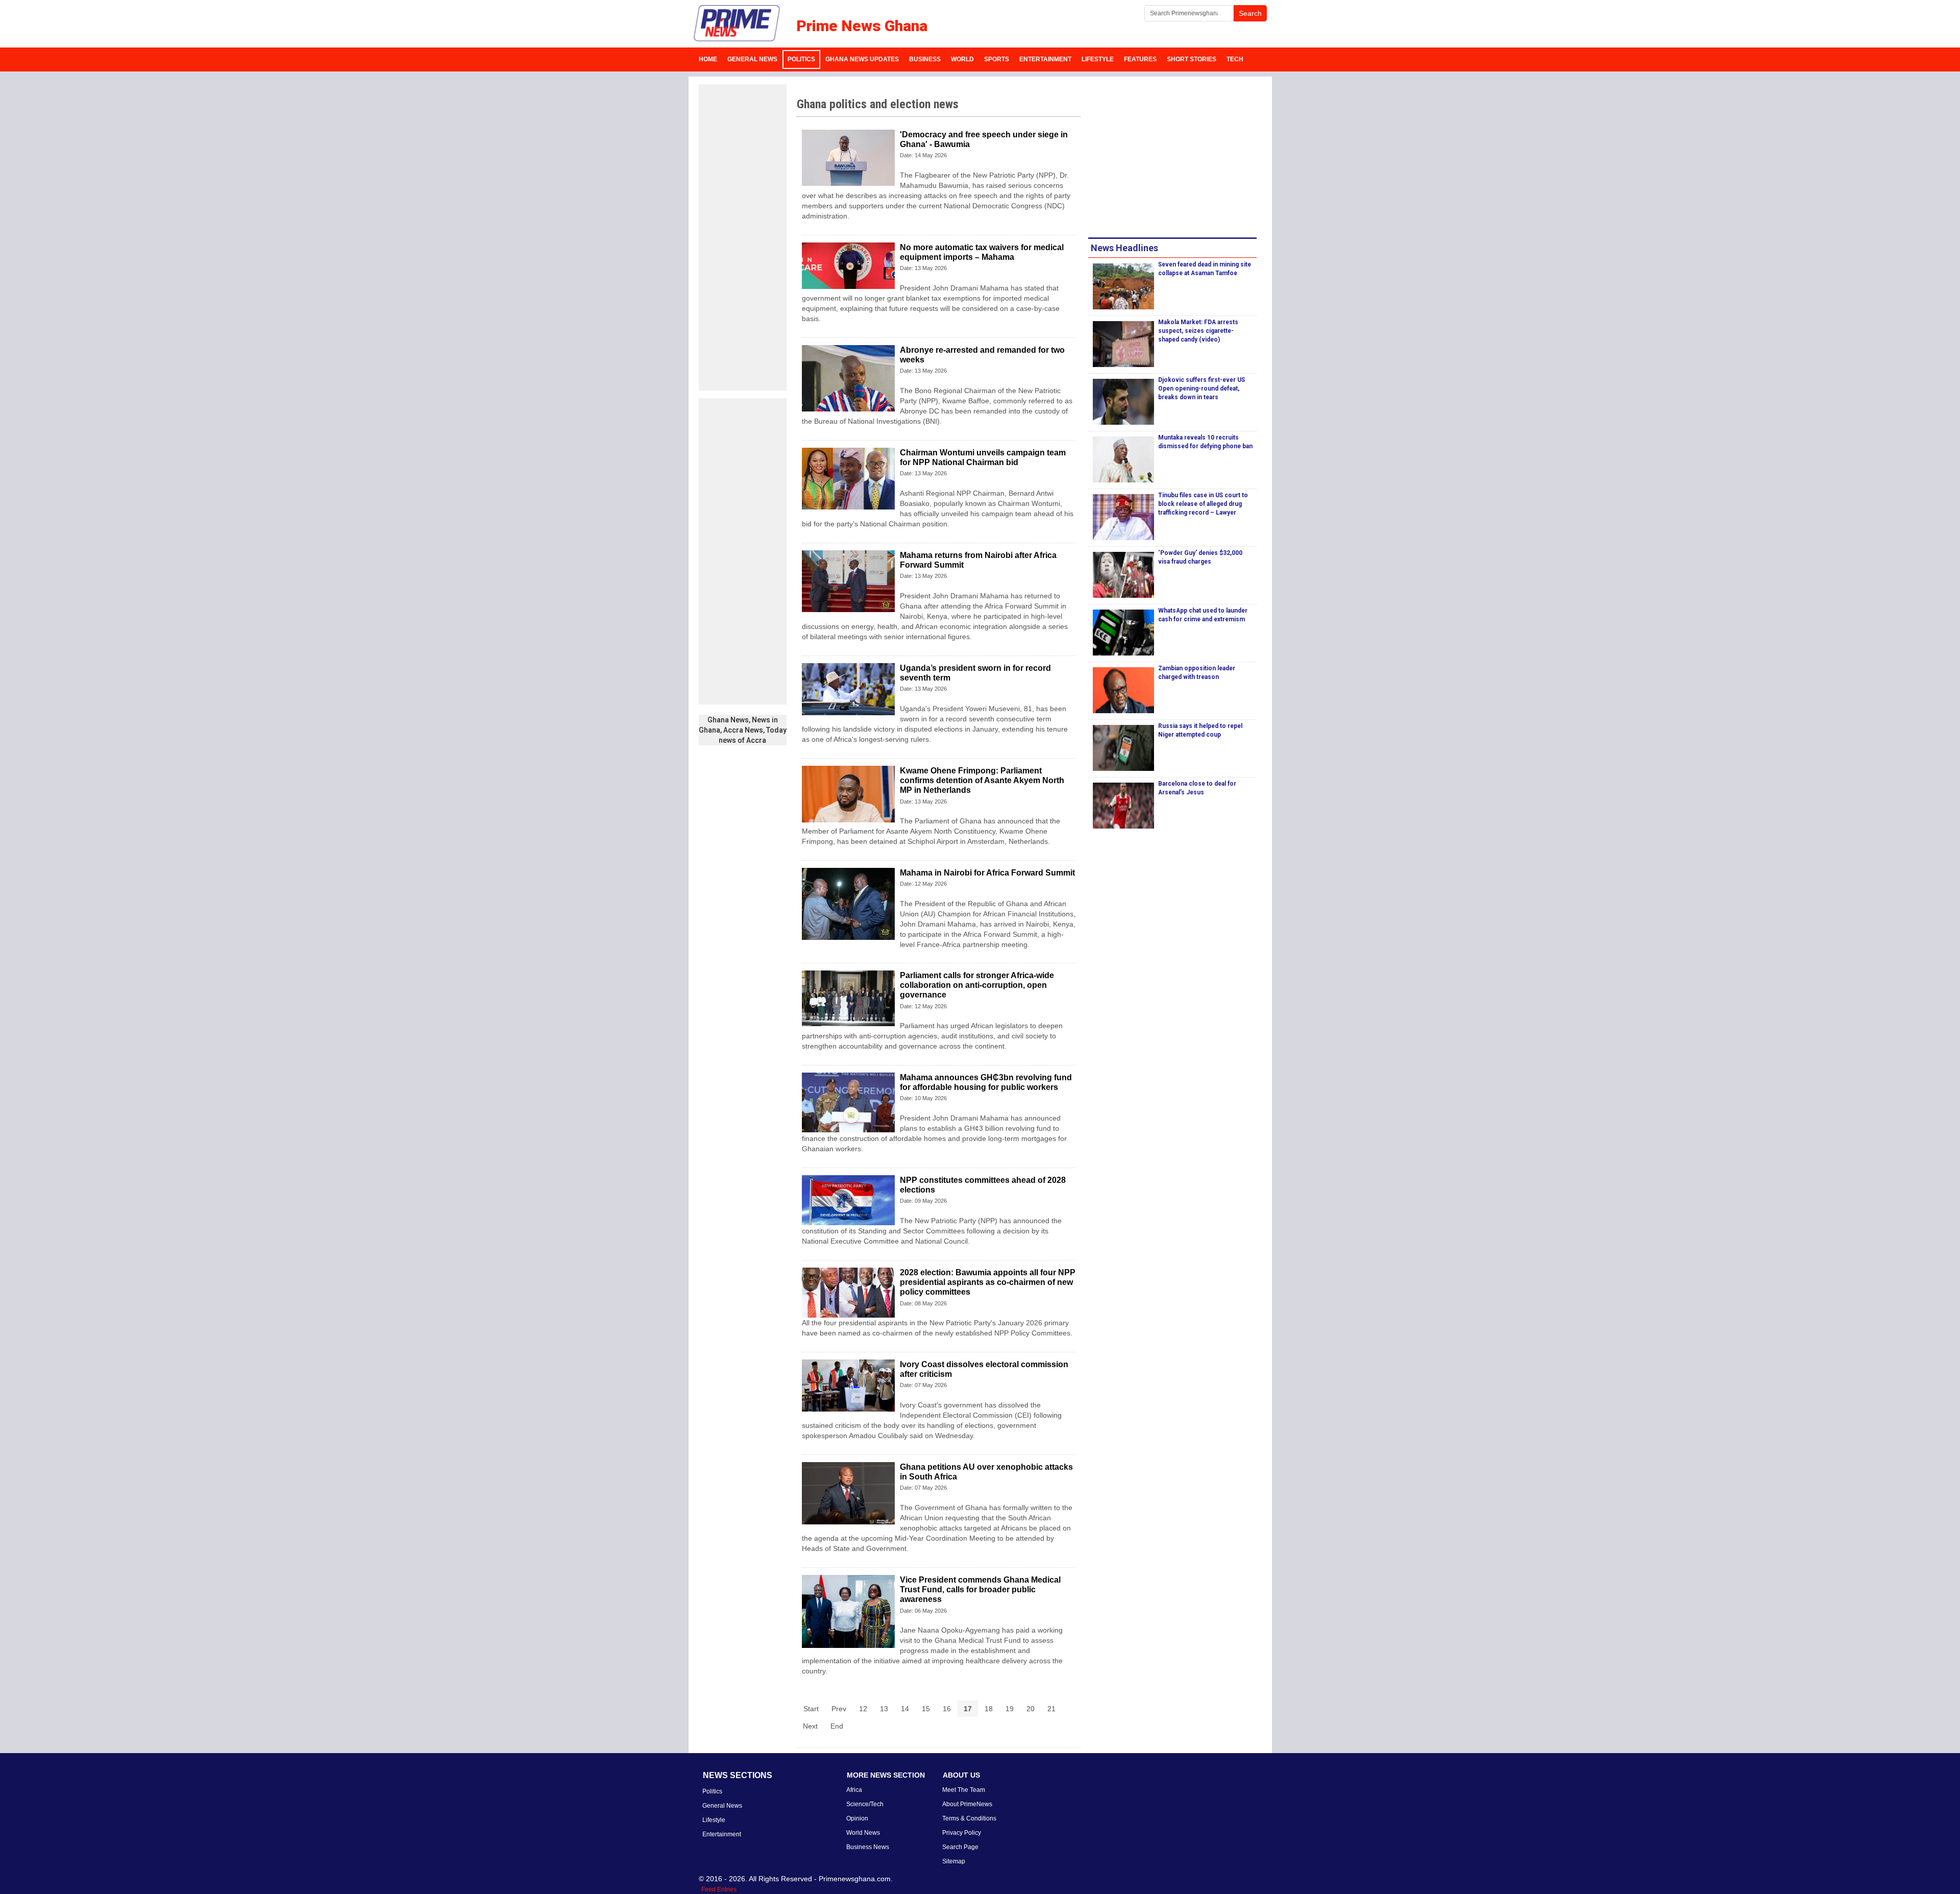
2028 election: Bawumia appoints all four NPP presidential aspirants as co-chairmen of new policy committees (988, 1282)
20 (1031, 1709)
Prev (839, 1709)
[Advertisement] (743, 237)
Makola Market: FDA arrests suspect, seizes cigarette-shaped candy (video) (1198, 331)
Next (810, 1726)
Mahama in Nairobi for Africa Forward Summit (987, 873)
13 (884, 1709)
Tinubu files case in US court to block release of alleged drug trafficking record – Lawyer (1203, 504)
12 (863, 1709)
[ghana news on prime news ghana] (737, 23)
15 (926, 1709)
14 (905, 1709)
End (837, 1726)
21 (1051, 1709)
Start (811, 1709)
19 (1010, 1709)
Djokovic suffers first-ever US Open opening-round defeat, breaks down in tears (1202, 388)
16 (947, 1709)
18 (989, 1709)
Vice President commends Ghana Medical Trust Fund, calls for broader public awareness (980, 1589)
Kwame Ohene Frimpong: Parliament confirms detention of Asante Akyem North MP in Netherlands (982, 780)
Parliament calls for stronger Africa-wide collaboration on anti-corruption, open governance (977, 985)
